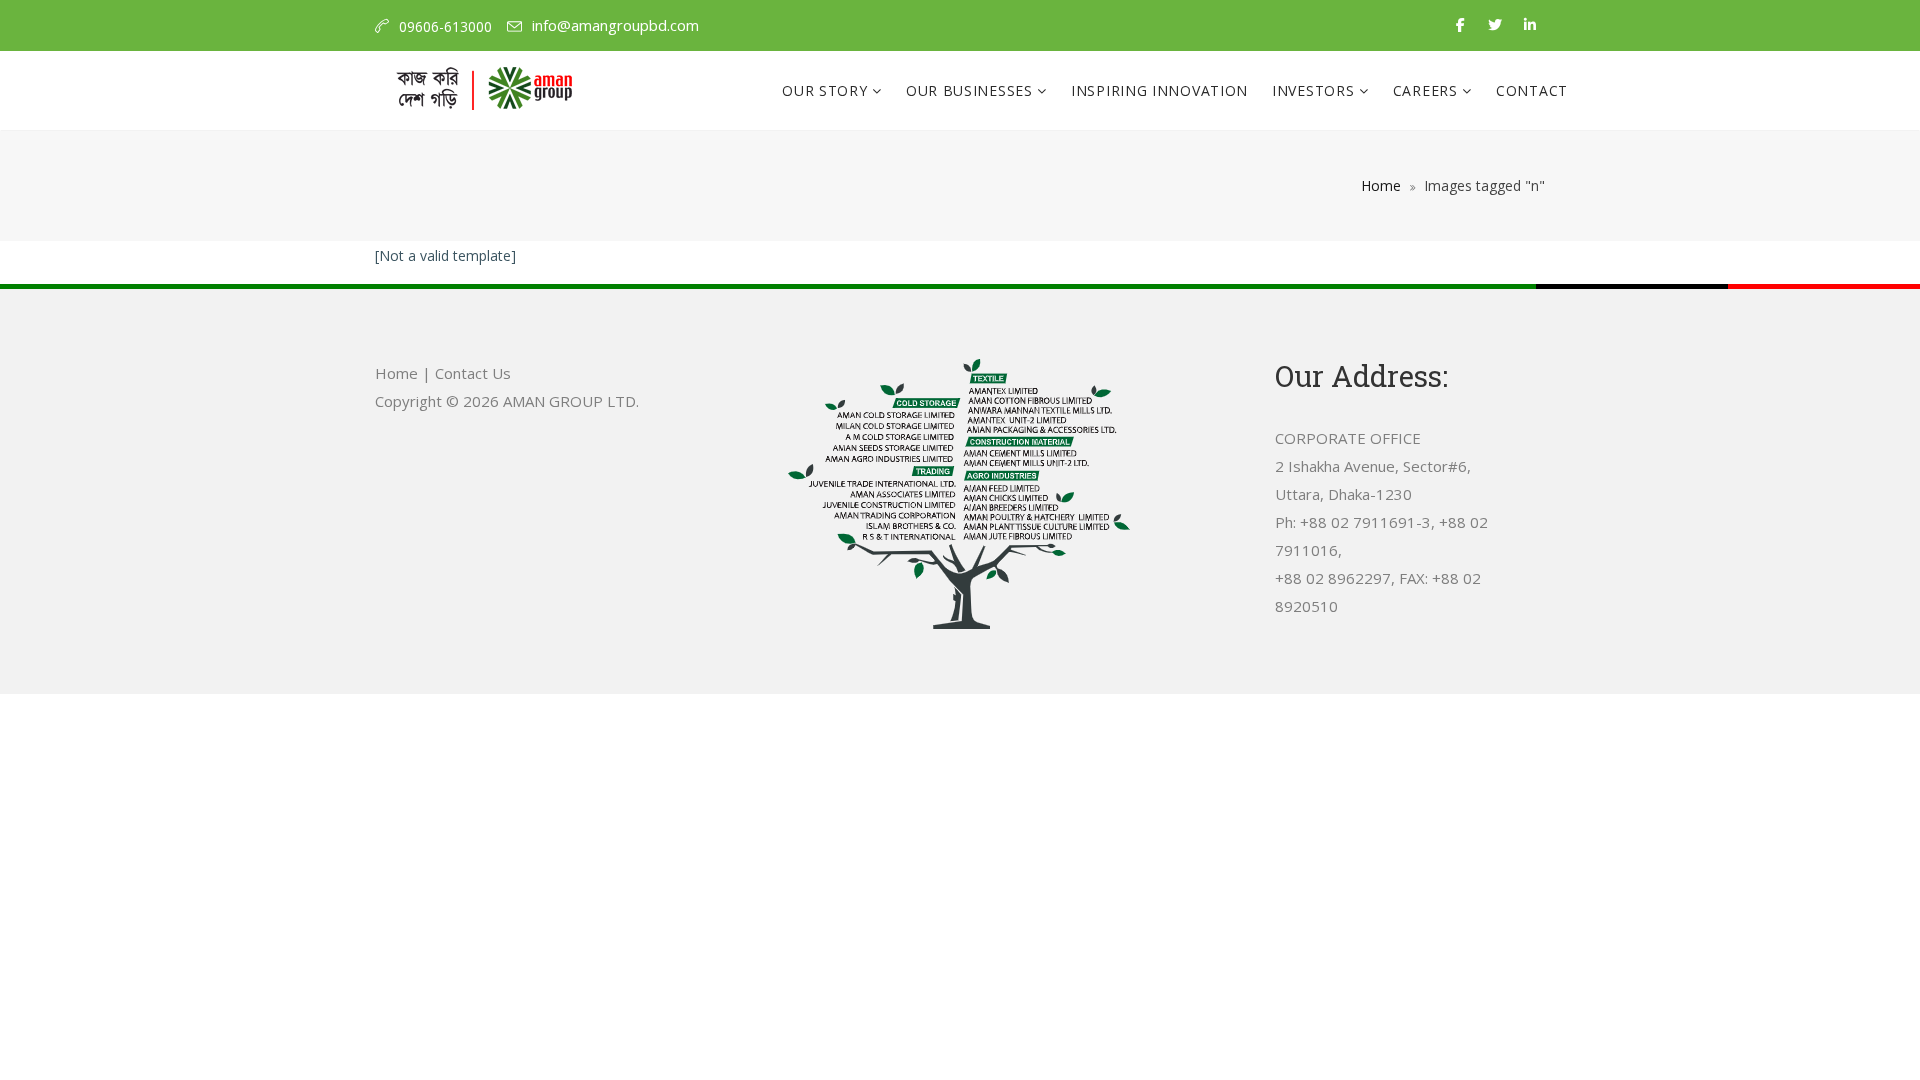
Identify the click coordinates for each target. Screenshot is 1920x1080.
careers (1428, 90)
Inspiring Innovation (1159, 90)
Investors (1315, 90)
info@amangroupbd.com (615, 25)
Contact (1532, 90)
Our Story (827, 90)
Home (1381, 185)
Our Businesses (972, 90)
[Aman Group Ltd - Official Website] (484, 91)
